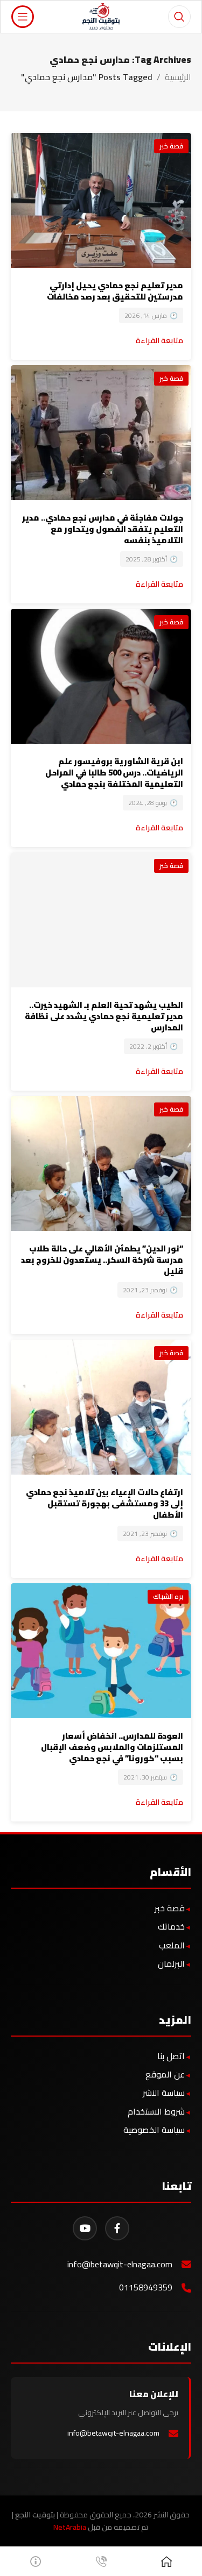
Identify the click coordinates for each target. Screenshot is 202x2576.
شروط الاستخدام (156, 2111)
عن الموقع (165, 2074)
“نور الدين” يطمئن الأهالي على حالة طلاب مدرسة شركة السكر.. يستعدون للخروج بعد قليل (102, 1260)
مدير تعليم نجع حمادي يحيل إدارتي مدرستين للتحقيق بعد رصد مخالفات (115, 291)
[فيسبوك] (117, 2228)
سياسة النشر (164, 2093)
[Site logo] (101, 16)
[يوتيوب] (85, 2228)
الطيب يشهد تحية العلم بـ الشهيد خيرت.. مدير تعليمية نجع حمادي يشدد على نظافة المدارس (104, 1016)
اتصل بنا (171, 2056)
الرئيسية (178, 77)
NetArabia (70, 2527)
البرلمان (171, 1963)
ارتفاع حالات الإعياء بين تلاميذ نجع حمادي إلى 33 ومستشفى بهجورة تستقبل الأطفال (105, 1503)
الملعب (172, 1945)
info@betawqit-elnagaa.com (120, 2264)
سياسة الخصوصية (154, 2130)
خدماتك (171, 1926)
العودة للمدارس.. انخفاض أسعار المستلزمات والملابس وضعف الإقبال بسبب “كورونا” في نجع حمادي (112, 1747)
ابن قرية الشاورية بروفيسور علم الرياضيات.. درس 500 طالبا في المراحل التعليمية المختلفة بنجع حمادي (114, 773)
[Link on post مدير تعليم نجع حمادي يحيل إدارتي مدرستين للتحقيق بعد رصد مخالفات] (101, 200)
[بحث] (179, 17)
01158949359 (146, 2287)
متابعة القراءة (159, 340)
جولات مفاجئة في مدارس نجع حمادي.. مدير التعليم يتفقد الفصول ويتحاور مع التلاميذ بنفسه (103, 529)
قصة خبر (171, 146)
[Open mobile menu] (23, 17)
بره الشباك (168, 1596)
